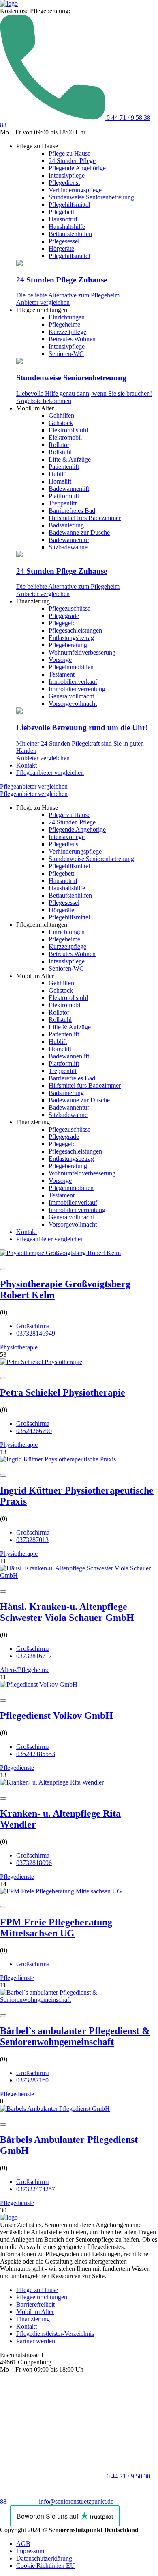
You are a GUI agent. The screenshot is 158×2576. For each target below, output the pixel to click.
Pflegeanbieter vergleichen (50, 773)
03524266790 (34, 1431)
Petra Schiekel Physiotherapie (63, 1392)
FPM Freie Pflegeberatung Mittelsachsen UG (56, 1928)
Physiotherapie (19, 1347)
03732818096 (34, 1863)
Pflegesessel (64, 241)
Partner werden (36, 2341)
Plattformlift (64, 496)
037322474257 (36, 2189)
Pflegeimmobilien (71, 667)
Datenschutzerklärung (44, 2558)
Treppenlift (63, 503)
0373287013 (32, 1540)
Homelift (60, 481)
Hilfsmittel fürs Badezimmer (85, 518)
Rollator (59, 445)
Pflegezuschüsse (69, 608)
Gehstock (61, 423)
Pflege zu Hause (69, 153)
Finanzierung (33, 2319)
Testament (62, 674)
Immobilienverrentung (77, 689)
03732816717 (34, 1656)
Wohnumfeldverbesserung (82, 652)
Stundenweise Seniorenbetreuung (91, 197)
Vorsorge (60, 660)
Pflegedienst (64, 183)
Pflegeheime (64, 324)
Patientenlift (64, 467)
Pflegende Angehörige (77, 168)
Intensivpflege (67, 175)
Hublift (58, 474)
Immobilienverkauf (73, 682)
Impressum (30, 2551)
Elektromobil (65, 437)
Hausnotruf (63, 219)
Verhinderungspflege (75, 190)
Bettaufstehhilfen (70, 234)
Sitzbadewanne (68, 547)
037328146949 (36, 1333)
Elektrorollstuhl (68, 430)
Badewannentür (69, 540)
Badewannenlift (69, 489)
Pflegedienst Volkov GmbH (57, 1715)
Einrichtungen (67, 317)
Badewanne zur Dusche (79, 532)
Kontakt (27, 765)
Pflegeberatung (68, 645)
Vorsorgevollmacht (73, 704)
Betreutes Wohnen (72, 339)
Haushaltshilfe (67, 227)
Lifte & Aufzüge (70, 459)
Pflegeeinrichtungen (42, 2297)
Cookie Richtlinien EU (46, 2566)
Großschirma (33, 1326)
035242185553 (36, 1754)
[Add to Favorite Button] (3, 1269)
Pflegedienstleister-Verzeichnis (55, 2334)
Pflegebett (61, 212)
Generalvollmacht (71, 696)
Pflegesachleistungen (75, 630)
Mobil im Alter (35, 2312)
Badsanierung (66, 525)
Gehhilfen (61, 415)
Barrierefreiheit (35, 2304)
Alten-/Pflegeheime (25, 1670)
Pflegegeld (62, 623)
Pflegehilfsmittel (69, 205)
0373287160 (32, 2080)
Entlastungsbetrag (71, 638)
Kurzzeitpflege (67, 332)
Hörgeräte (61, 248)
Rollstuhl (60, 452)
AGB (23, 2544)
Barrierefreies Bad (72, 511)
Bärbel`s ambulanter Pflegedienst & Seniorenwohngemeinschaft (75, 2036)
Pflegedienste (17, 1768)
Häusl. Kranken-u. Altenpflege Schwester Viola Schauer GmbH (67, 1612)
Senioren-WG (66, 354)
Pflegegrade (64, 616)
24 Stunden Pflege (72, 161)
